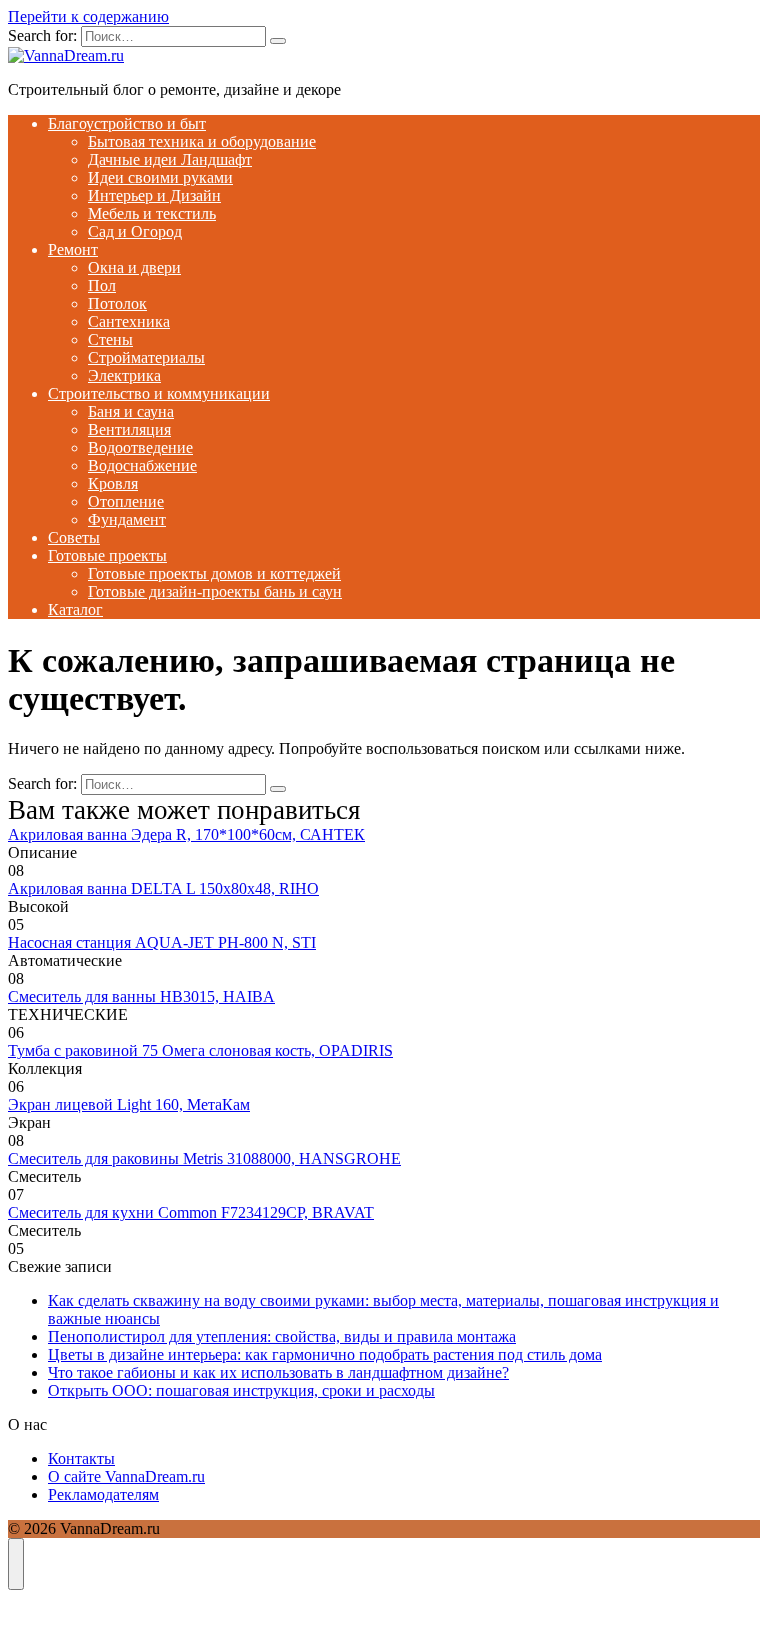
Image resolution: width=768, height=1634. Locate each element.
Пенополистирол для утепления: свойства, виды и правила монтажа (282, 1336)
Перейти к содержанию (88, 16)
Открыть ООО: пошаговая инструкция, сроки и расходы (241, 1390)
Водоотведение (140, 447)
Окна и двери (134, 267)
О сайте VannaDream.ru (126, 1476)
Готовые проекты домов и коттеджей (214, 573)
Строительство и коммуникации (159, 393)
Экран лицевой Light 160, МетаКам (129, 1104)
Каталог (75, 609)
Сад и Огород (135, 231)
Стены (110, 339)
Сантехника (129, 321)
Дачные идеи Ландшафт (170, 159)
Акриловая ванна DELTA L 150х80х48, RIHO (163, 888)
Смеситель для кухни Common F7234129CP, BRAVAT (191, 1212)
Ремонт (73, 249)
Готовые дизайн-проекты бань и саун (215, 591)
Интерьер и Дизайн (154, 195)
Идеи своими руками (160, 177)
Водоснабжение (142, 465)
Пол (102, 285)
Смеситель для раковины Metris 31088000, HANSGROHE (204, 1158)
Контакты (81, 1458)
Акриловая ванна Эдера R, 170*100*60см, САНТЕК (186, 834)
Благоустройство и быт (127, 123)
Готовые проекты (107, 555)
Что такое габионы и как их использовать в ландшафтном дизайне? (278, 1372)
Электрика (124, 375)
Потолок (117, 303)
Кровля (113, 483)
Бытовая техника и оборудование (202, 141)
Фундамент (127, 519)
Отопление (126, 501)
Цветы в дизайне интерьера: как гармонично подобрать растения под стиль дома (325, 1354)
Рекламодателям (103, 1494)
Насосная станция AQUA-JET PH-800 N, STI (162, 942)
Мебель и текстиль (152, 213)
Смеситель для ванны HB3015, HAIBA (141, 996)
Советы (74, 537)
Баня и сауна (131, 411)
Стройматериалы (146, 357)
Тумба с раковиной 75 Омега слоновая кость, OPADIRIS (200, 1050)
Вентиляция (129, 429)
